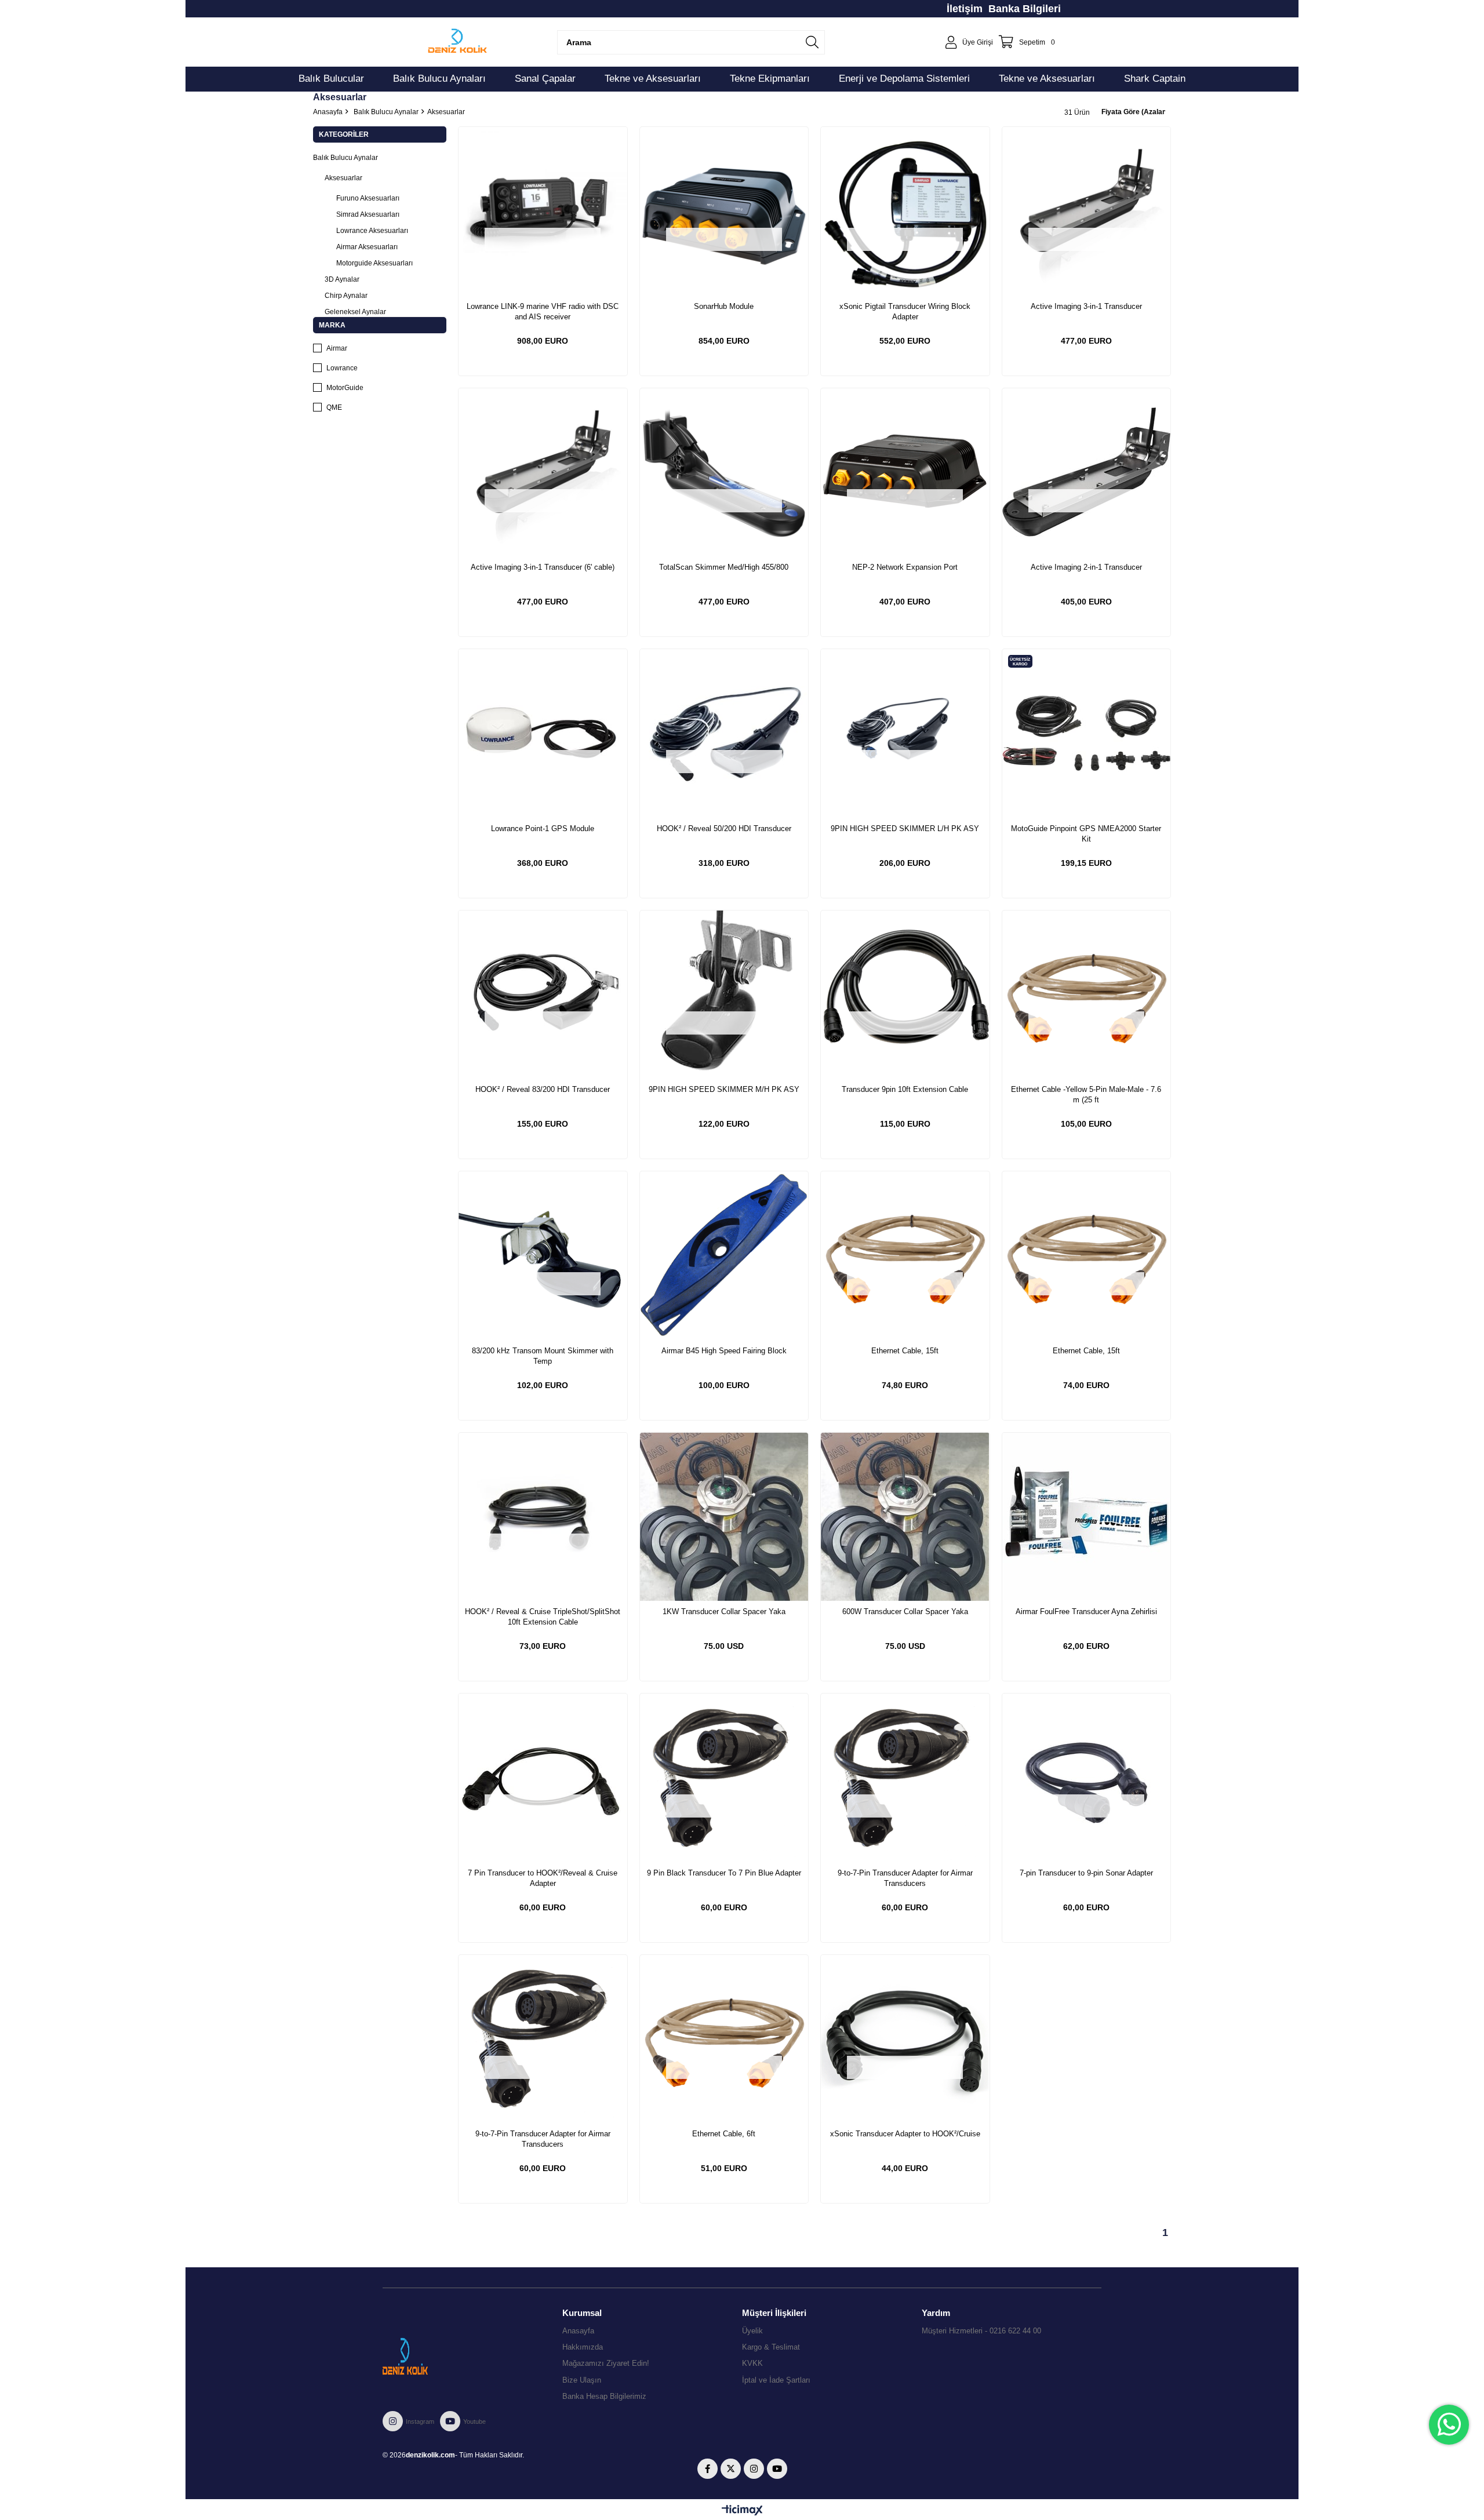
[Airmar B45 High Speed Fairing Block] (724, 1256)
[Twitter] (731, 2469)
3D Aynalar (342, 279)
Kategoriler (344, 134)
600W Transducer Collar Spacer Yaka (905, 1612)
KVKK (752, 2363)
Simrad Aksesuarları (368, 214)
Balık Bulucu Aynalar (345, 158)
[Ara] (812, 42)
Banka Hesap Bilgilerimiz (604, 2396)
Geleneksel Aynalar (355, 312)
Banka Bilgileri (1025, 9)
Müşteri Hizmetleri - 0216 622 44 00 (981, 2331)
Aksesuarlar (343, 178)
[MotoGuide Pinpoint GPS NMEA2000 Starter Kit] (1087, 733)
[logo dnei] (428, 2356)
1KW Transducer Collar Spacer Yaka (724, 1612)
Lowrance (342, 368)
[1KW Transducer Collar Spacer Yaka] (724, 1517)
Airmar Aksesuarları (367, 247)
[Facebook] (708, 2469)
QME (334, 407)
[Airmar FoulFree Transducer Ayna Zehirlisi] (1087, 1517)
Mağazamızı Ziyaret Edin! (606, 2363)
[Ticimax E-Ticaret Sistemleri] (742, 2511)
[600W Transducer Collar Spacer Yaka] (905, 1517)
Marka (332, 325)
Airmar (337, 348)
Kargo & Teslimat (771, 2347)
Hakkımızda (583, 2347)
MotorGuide (345, 388)
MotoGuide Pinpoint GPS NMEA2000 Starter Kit (1086, 834)
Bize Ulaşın (582, 2380)
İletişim (965, 9)
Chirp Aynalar (346, 296)
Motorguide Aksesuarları (374, 263)
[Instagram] (754, 2469)
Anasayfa (578, 2331)
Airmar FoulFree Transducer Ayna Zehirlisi (1086, 1612)
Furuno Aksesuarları (368, 198)
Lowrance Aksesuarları (372, 231)
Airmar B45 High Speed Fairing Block (724, 1351)
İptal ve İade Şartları (776, 2380)
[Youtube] (777, 2469)
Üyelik (752, 2331)
